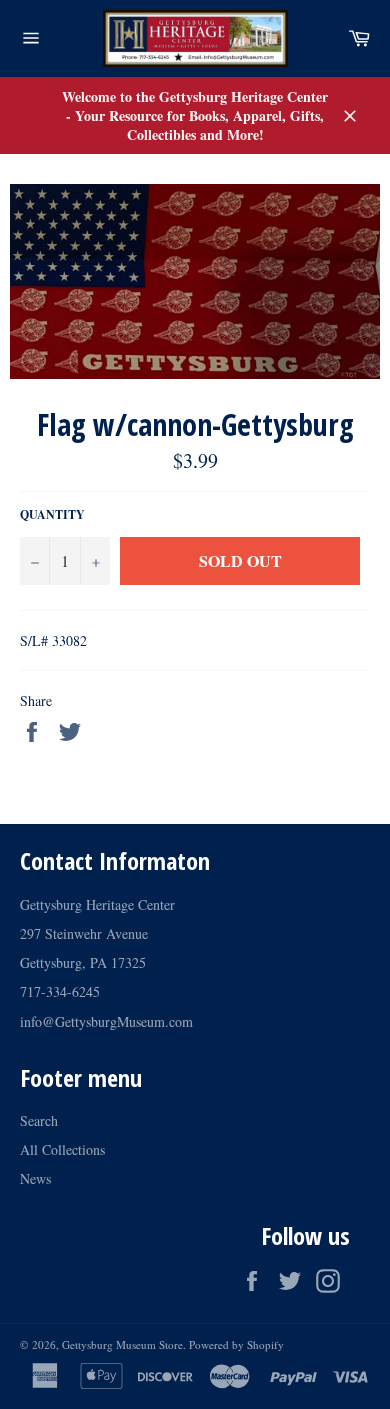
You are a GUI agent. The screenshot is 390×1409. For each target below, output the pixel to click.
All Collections (62, 1149)
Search (39, 1120)
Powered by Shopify (236, 1344)
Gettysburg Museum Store (122, 1344)
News (35, 1178)
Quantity (52, 515)
